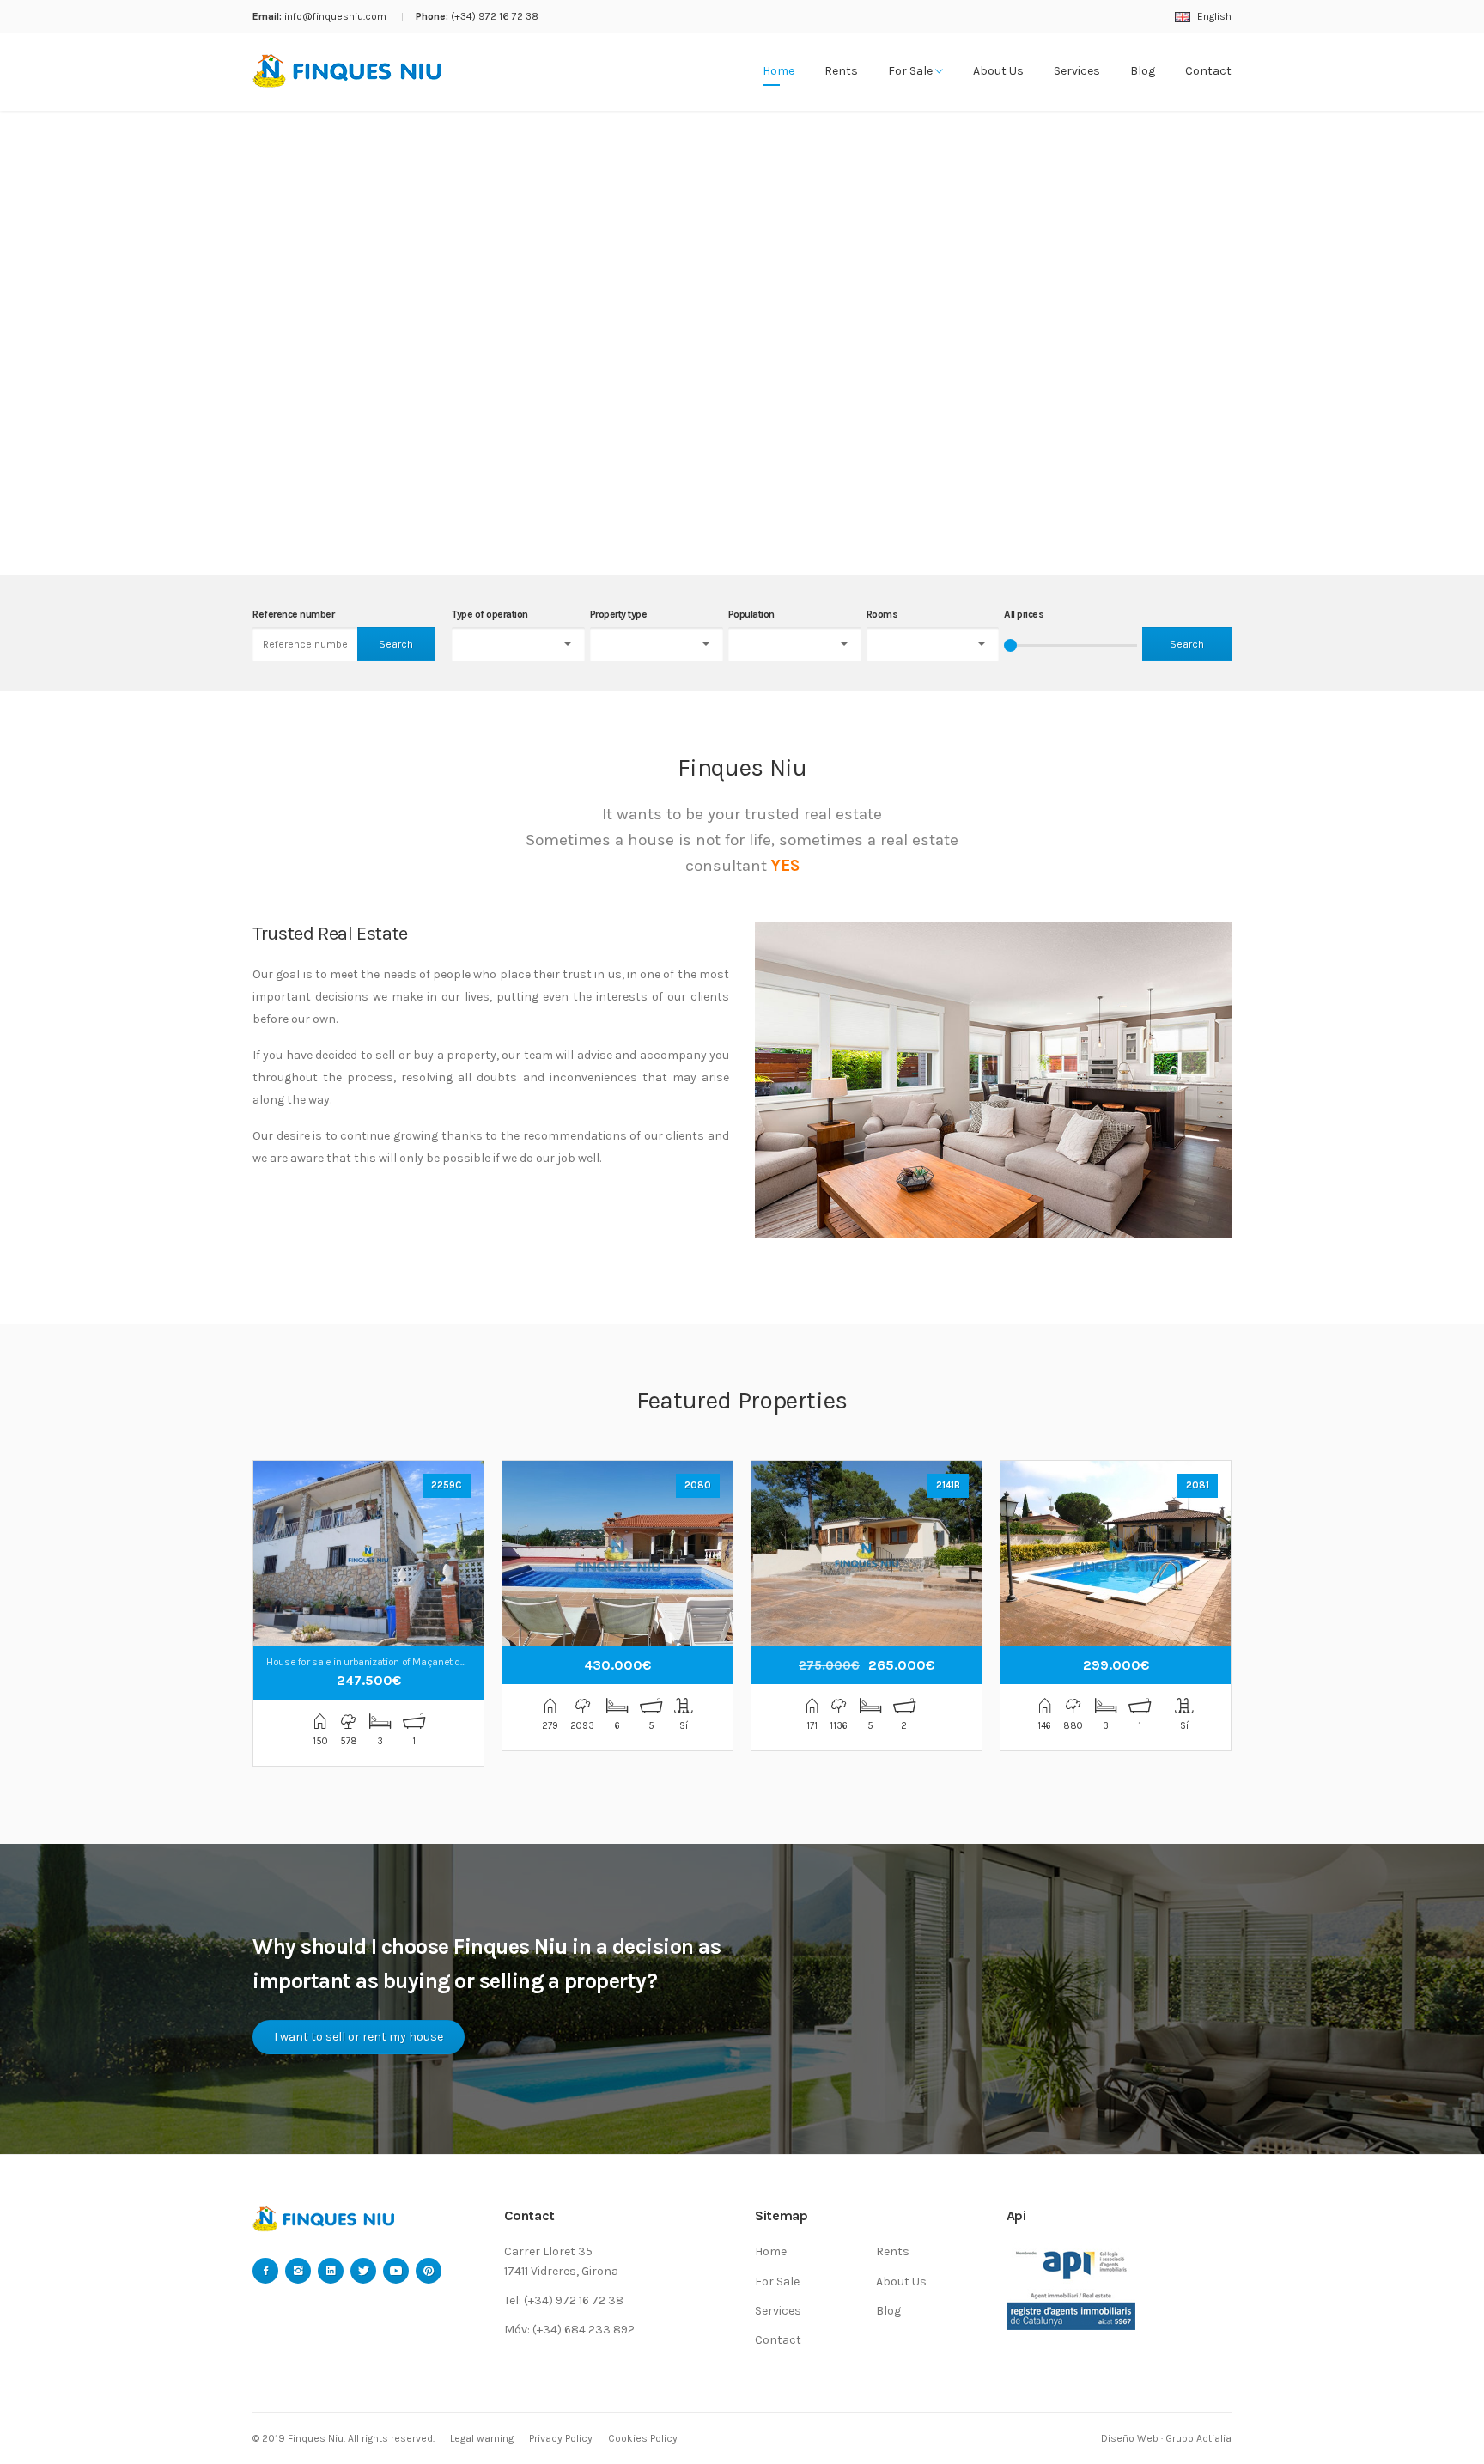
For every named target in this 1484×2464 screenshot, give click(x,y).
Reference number (293, 614)
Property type (619, 614)
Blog (1143, 71)
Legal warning (482, 2438)
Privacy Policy (561, 2438)
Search (396, 644)
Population (751, 614)
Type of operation (490, 614)
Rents (841, 71)
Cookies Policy (643, 2438)
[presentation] (34, 343)
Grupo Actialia (1198, 2438)
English (1213, 16)
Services (1077, 71)
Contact (1208, 71)
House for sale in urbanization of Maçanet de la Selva (385, 1662)
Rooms (882, 614)
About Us (998, 71)
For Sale (912, 71)
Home (778, 71)
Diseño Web (1130, 2438)
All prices (1024, 614)
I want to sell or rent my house (359, 2037)
